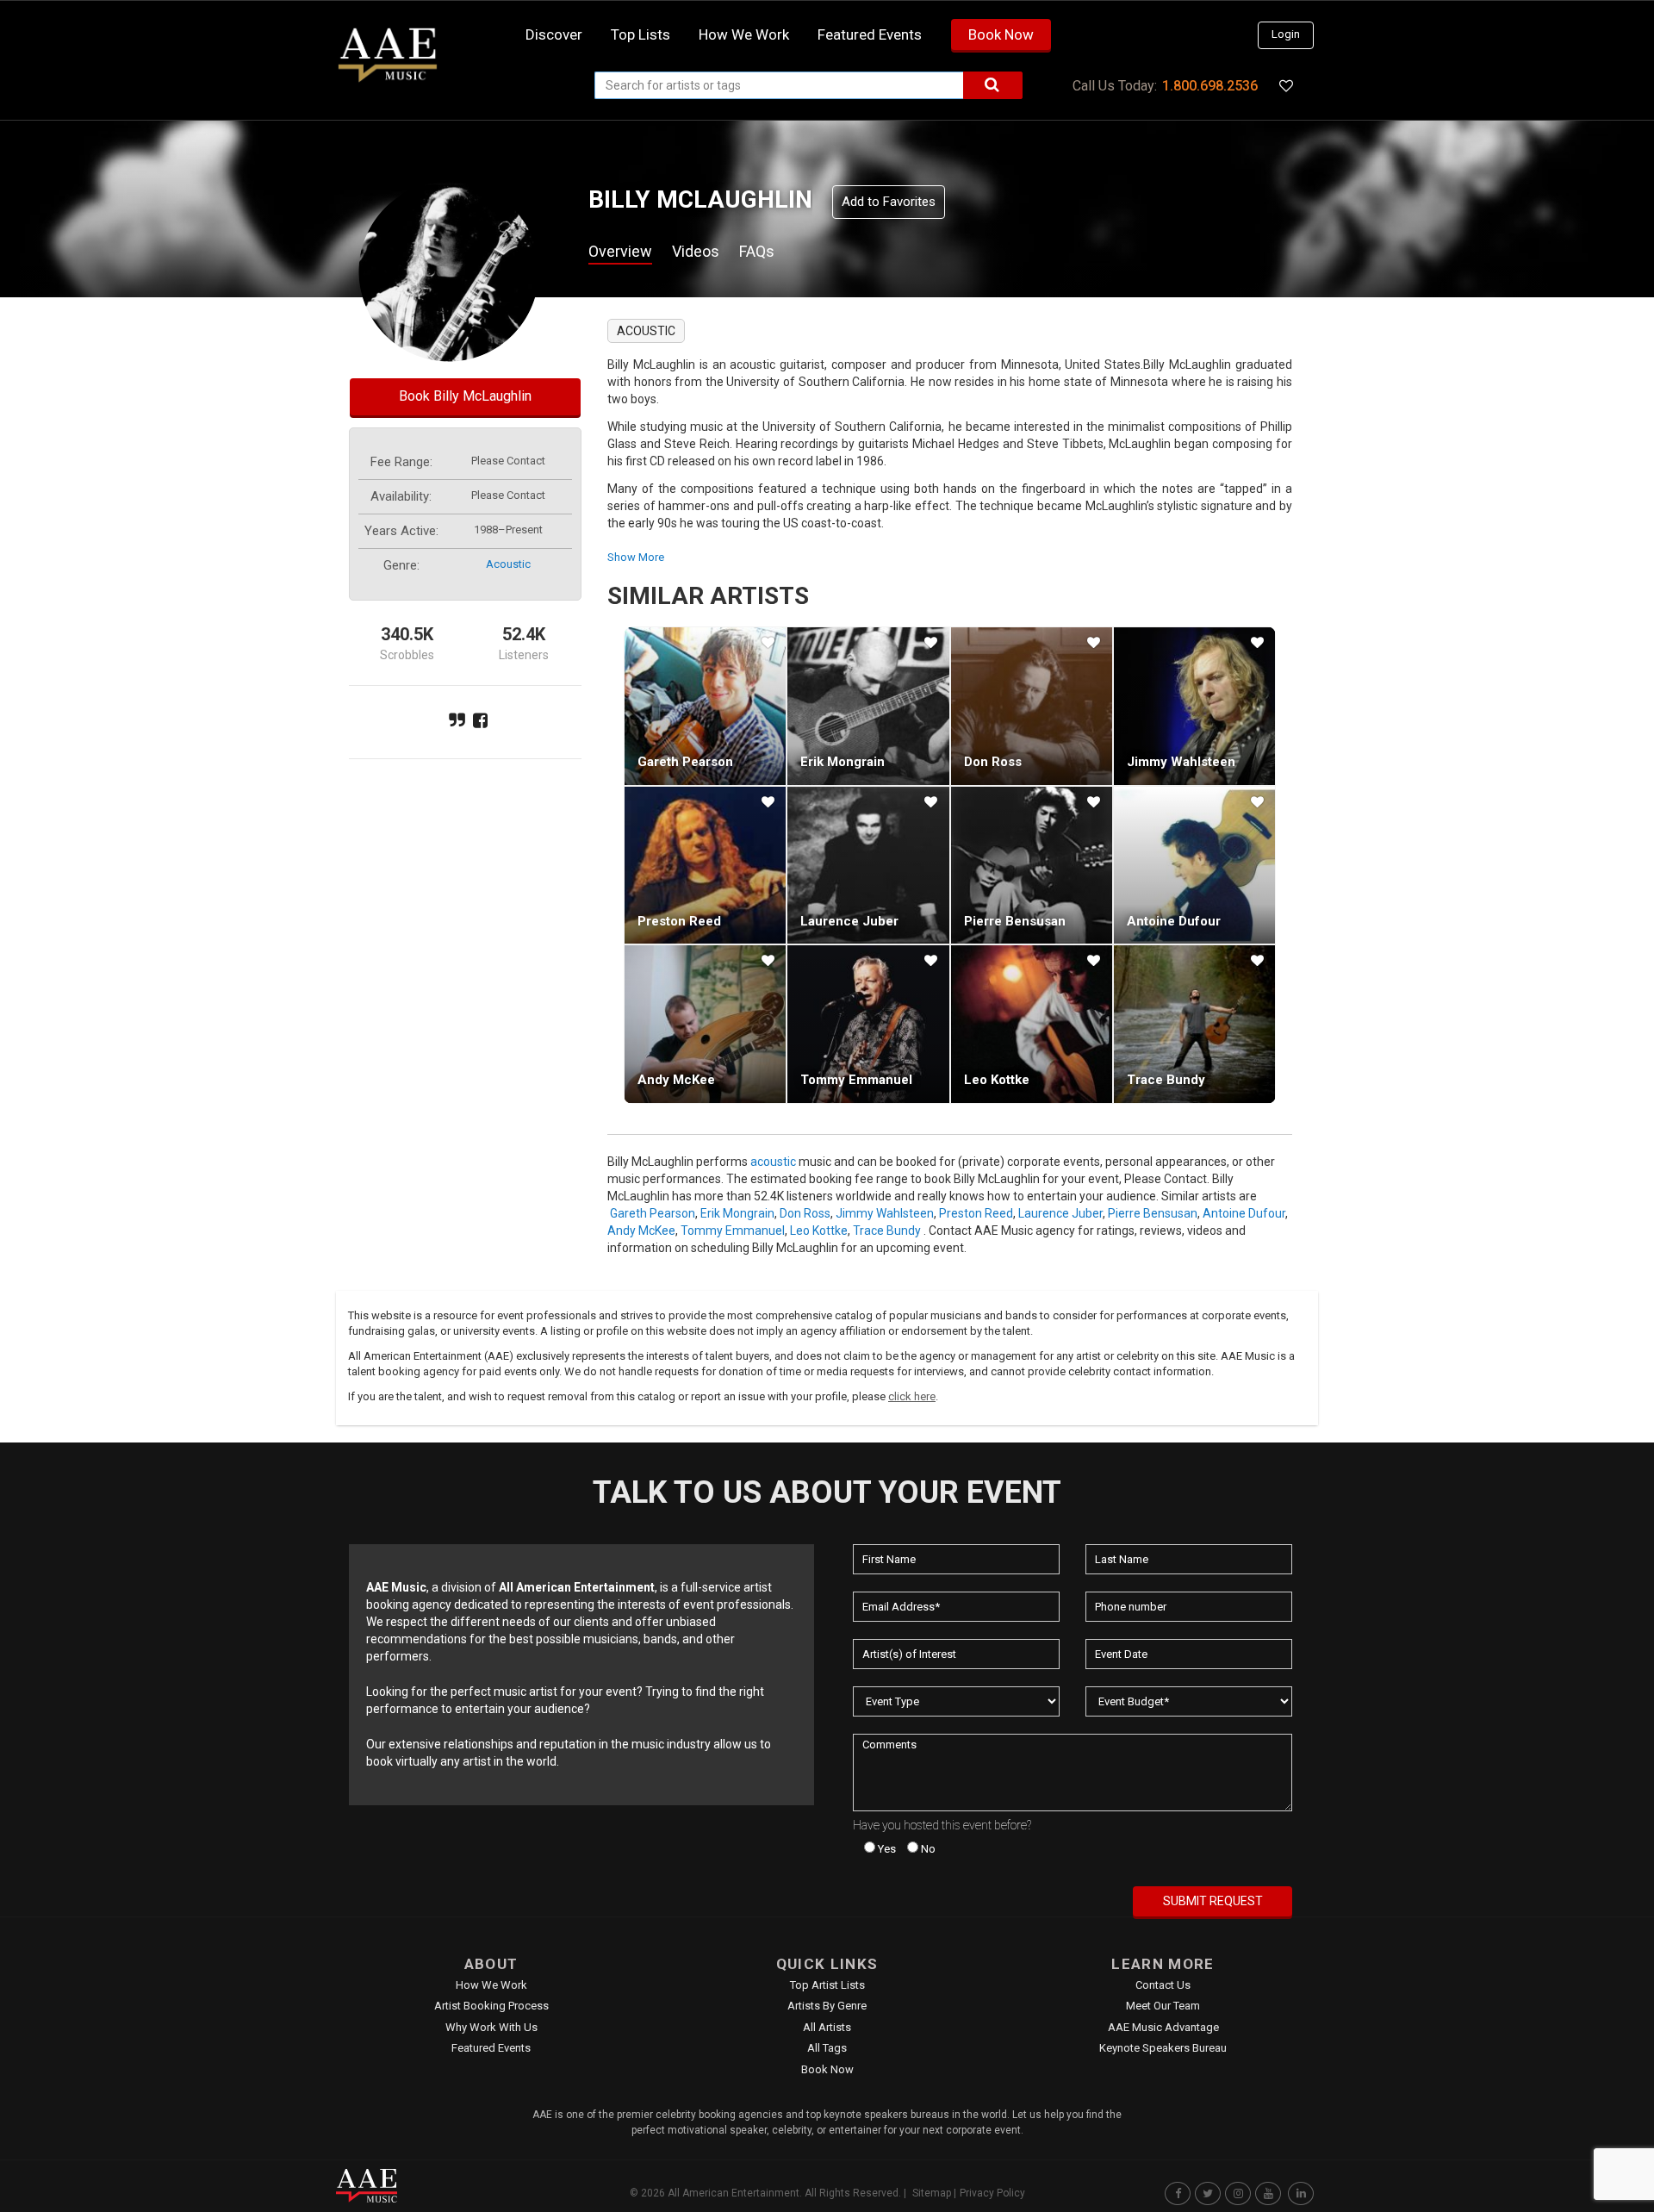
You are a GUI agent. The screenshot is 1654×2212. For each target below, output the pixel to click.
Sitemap (932, 2193)
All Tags (827, 2048)
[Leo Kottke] (1032, 1024)
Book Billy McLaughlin (465, 396)
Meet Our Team (1163, 2006)
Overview (620, 251)
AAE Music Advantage (1163, 2027)
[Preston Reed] (705, 865)
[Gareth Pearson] (705, 706)
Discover (554, 34)
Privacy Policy (992, 2193)
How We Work (491, 1985)
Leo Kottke (997, 1080)
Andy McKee (676, 1080)
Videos (696, 251)
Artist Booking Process (491, 2006)
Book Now (1001, 34)
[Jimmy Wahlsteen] (1194, 706)
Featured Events (870, 34)
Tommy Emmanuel (856, 1080)
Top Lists (640, 34)
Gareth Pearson (685, 762)
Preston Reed (679, 921)
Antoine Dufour (1174, 921)
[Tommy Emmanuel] (868, 1024)
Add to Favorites (889, 202)
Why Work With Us (491, 2027)
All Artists (827, 2027)
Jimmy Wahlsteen (1181, 762)
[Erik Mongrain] (868, 706)
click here (912, 1396)
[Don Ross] (1032, 706)
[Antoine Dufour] (1194, 865)
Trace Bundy (1166, 1080)
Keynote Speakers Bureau (1163, 2048)
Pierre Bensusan (1015, 921)
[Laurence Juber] (868, 865)
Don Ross (993, 762)
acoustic (508, 564)
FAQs (757, 251)
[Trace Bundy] (1194, 1024)
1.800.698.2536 (1210, 86)
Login (1286, 34)
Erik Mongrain (843, 762)
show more (636, 557)
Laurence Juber (849, 921)
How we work (744, 34)
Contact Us (1163, 1985)
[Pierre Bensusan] (1032, 865)
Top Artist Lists (827, 1985)
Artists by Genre (827, 2006)
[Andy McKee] (705, 1024)
